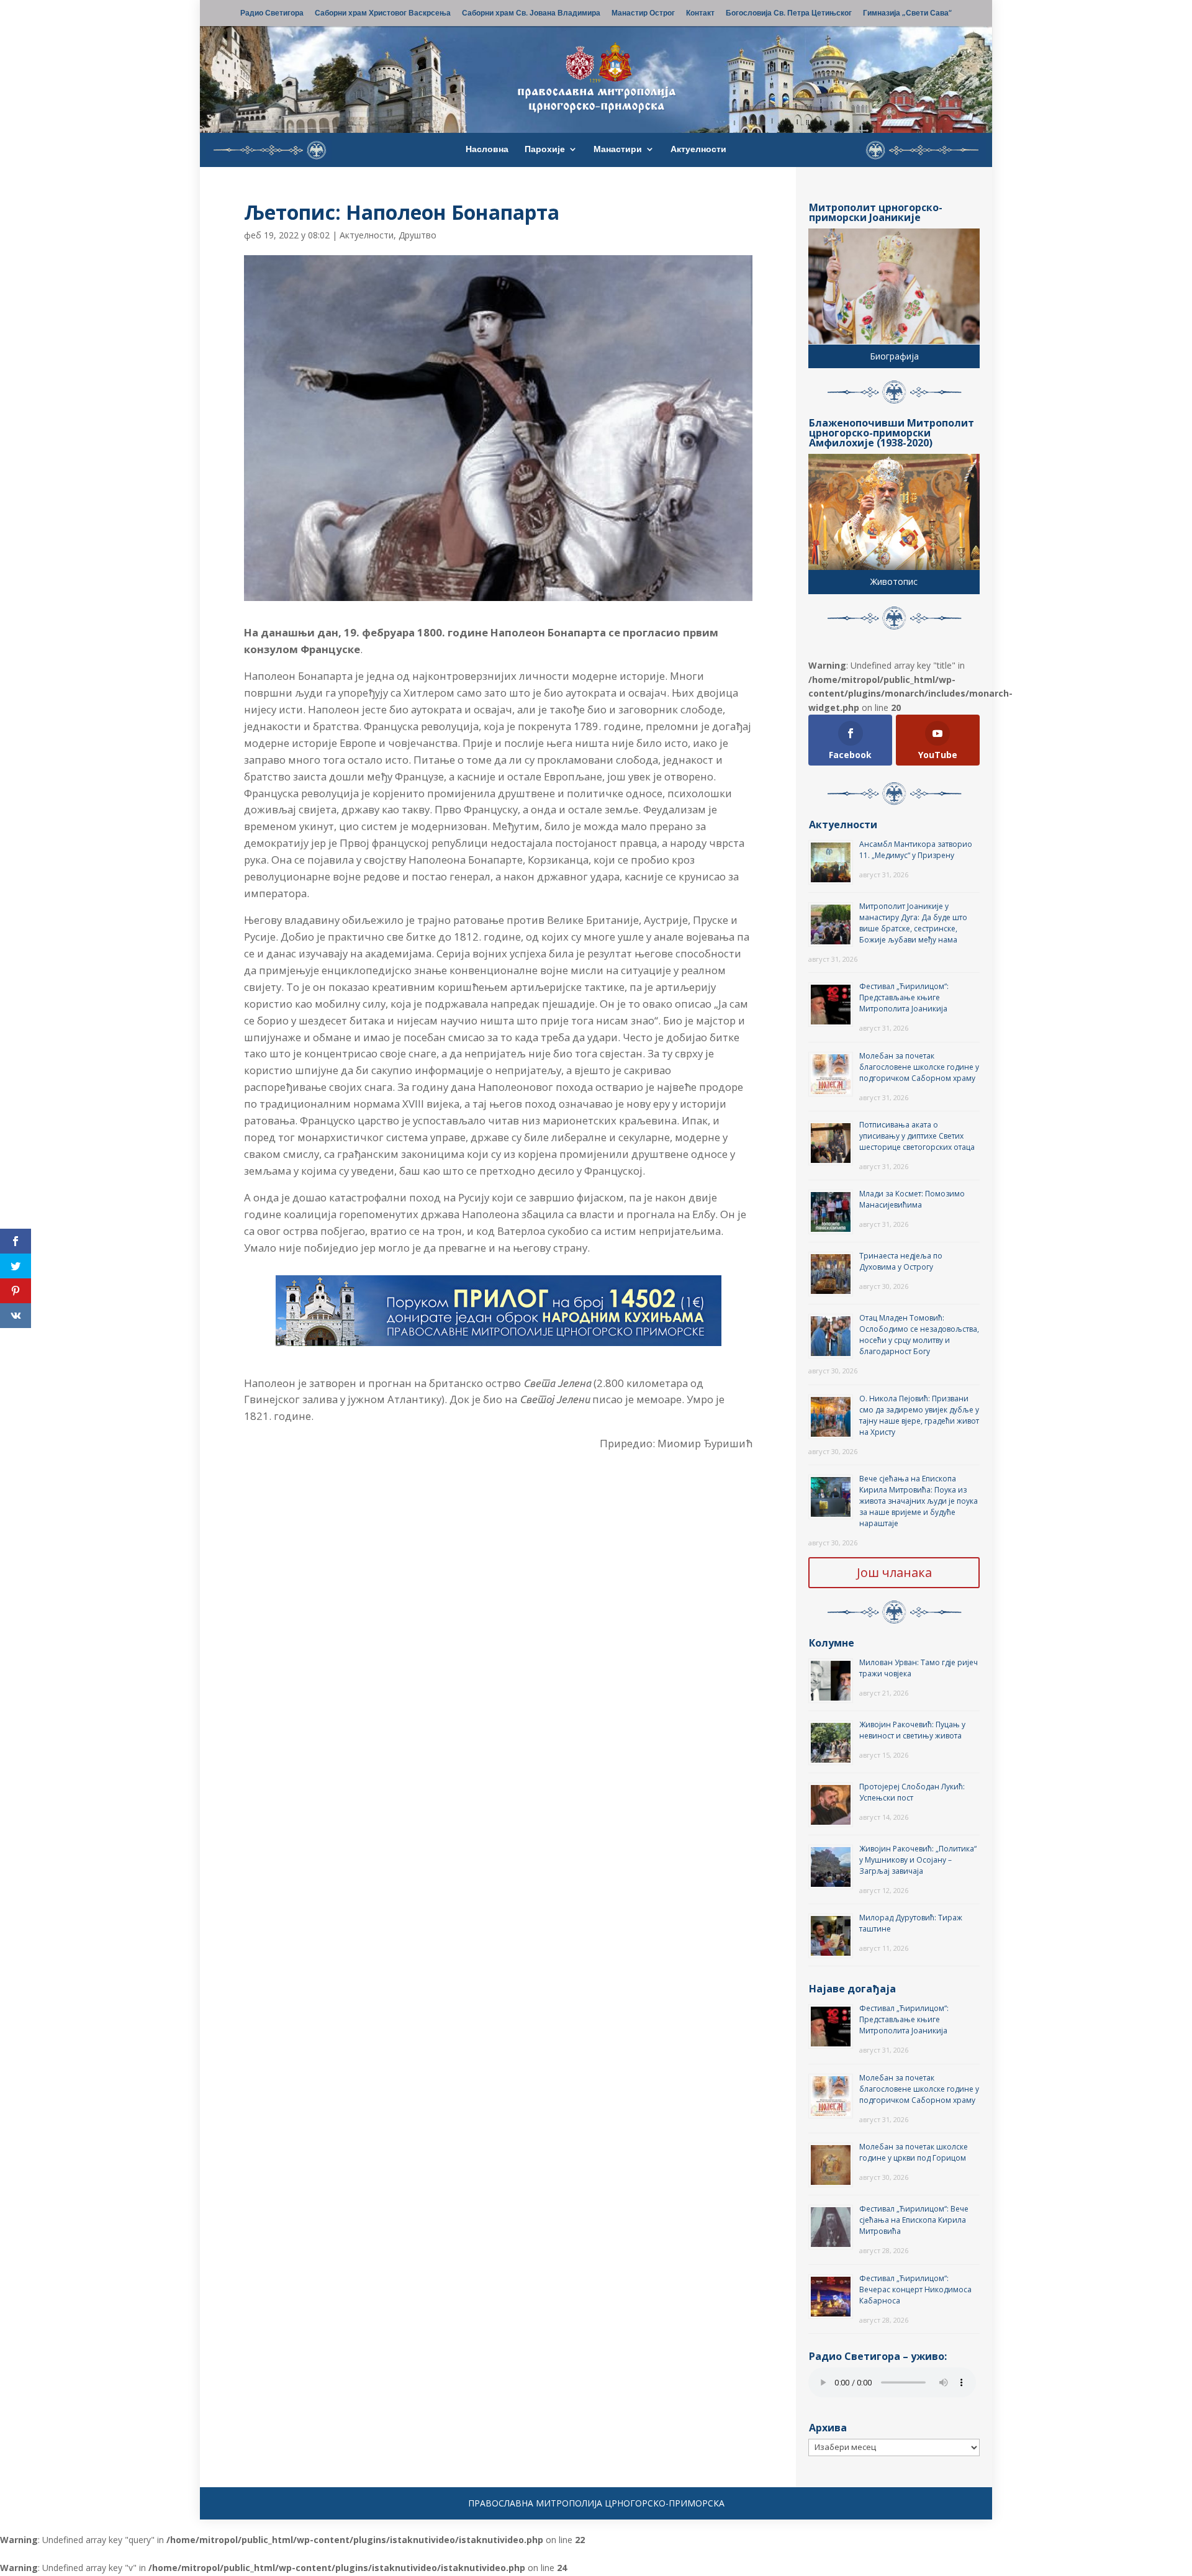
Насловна (487, 150)
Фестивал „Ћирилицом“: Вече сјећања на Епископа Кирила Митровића (914, 2220)
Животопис (894, 581)
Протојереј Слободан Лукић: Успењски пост (912, 1792)
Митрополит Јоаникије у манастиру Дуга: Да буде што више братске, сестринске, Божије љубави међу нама (913, 923)
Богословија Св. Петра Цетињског (789, 14)
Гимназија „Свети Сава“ (907, 14)
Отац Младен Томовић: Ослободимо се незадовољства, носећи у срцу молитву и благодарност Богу (919, 1335)
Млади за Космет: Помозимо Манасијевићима (912, 1199)
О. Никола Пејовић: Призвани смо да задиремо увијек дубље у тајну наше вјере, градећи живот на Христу (919, 1415)
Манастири (618, 150)
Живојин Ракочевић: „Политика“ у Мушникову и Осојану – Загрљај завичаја (918, 1860)
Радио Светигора (272, 14)
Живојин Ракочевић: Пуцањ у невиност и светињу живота (912, 1730)
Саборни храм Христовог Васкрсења (383, 14)
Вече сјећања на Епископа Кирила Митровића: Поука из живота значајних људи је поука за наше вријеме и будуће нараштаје (919, 1501)
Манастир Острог (643, 14)
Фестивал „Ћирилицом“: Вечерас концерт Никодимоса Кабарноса (915, 2289)
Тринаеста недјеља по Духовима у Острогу (901, 1261)
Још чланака (894, 1572)
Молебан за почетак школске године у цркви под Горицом (914, 2152)
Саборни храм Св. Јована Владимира (531, 14)
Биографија (894, 356)
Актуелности (698, 150)
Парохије (545, 150)
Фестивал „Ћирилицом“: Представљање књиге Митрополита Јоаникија (904, 997)
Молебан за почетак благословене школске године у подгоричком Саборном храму (919, 1067)
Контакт (700, 14)
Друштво (418, 235)
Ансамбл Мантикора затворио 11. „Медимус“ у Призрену (916, 850)
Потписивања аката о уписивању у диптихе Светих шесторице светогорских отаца (917, 1136)
